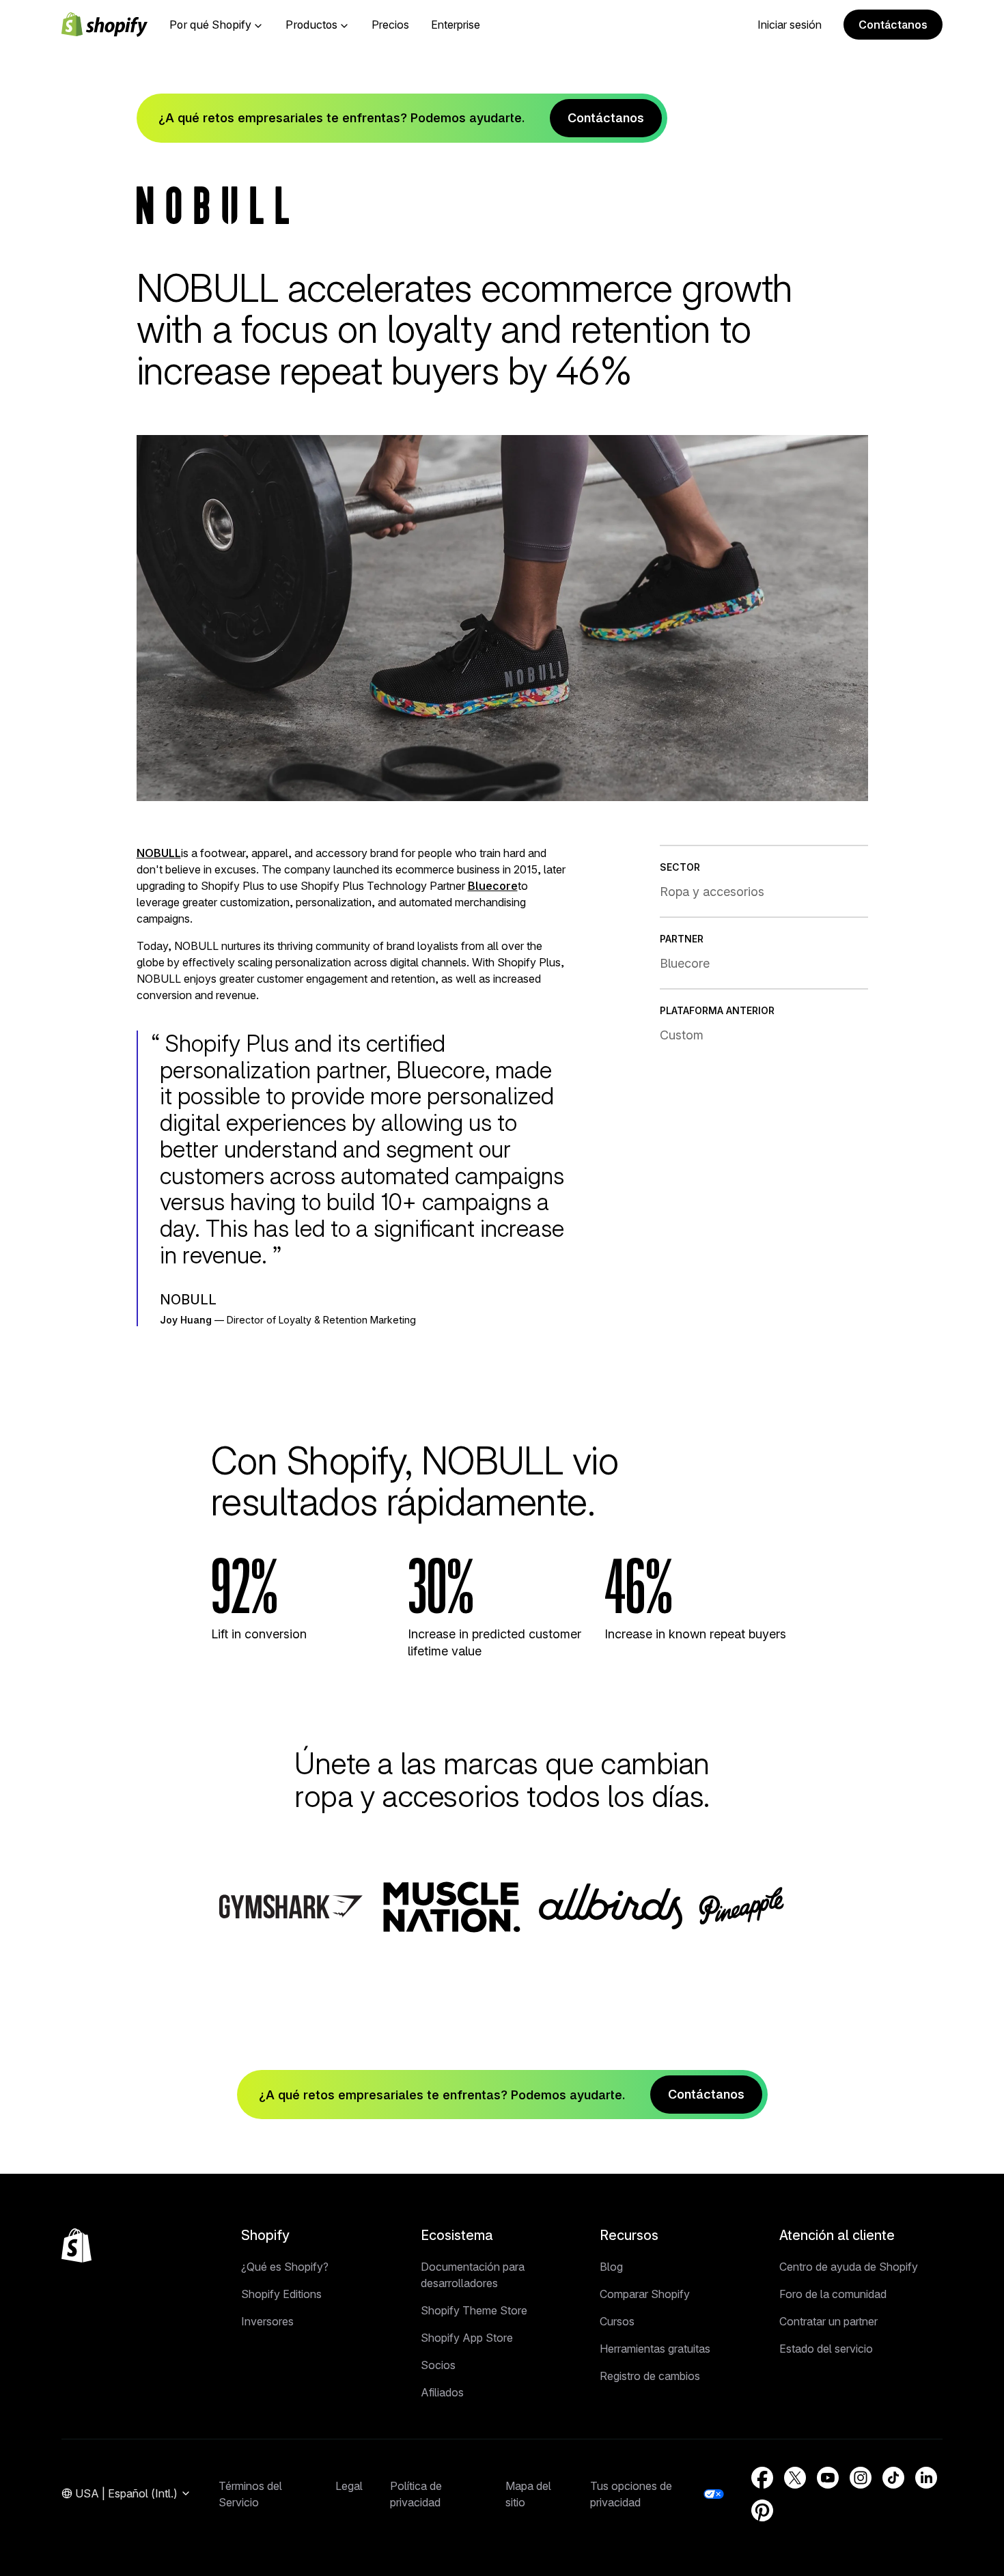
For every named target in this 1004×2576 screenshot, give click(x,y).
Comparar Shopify (645, 2294)
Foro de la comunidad (833, 2294)
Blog (611, 2267)
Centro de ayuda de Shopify (849, 2267)
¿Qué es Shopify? (285, 2267)
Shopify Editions (281, 2294)
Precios (390, 25)
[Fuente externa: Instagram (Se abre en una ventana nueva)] (861, 2478)
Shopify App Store (467, 2338)
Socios (438, 2365)
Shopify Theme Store (474, 2310)
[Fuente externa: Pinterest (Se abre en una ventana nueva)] (762, 2510)
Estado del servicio (826, 2349)
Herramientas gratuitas (655, 2349)
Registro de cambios (650, 2376)
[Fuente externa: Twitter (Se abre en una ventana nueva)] (795, 2478)
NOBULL (159, 853)
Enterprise (456, 25)
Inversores (267, 2321)
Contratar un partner (828, 2321)
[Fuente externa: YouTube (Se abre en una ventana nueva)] (828, 2478)
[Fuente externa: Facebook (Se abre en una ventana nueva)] (762, 2478)
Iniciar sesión (790, 25)
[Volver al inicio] (76, 2245)
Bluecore (493, 886)
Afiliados (442, 2392)
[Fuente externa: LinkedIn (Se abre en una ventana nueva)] (926, 2478)
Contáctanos (893, 25)
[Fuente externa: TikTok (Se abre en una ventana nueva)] (893, 2478)
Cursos (617, 2321)
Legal (349, 2486)
